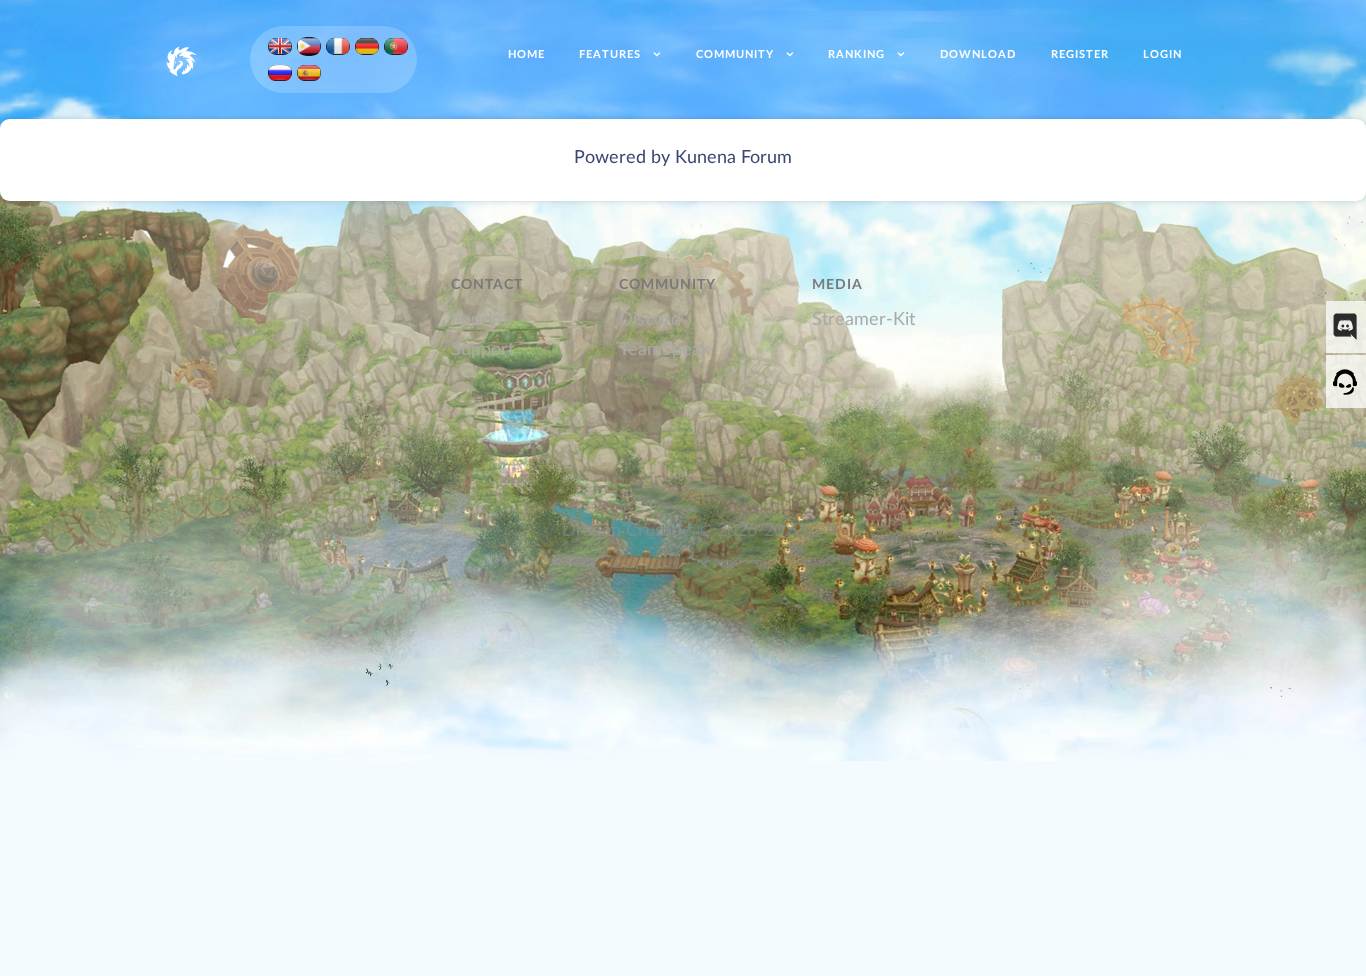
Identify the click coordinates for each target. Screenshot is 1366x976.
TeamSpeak (664, 349)
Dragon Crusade (627, 530)
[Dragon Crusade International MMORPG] (180, 59)
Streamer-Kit (863, 319)
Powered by (622, 157)
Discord (650, 319)
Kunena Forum (733, 157)
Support (482, 349)
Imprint (479, 319)
